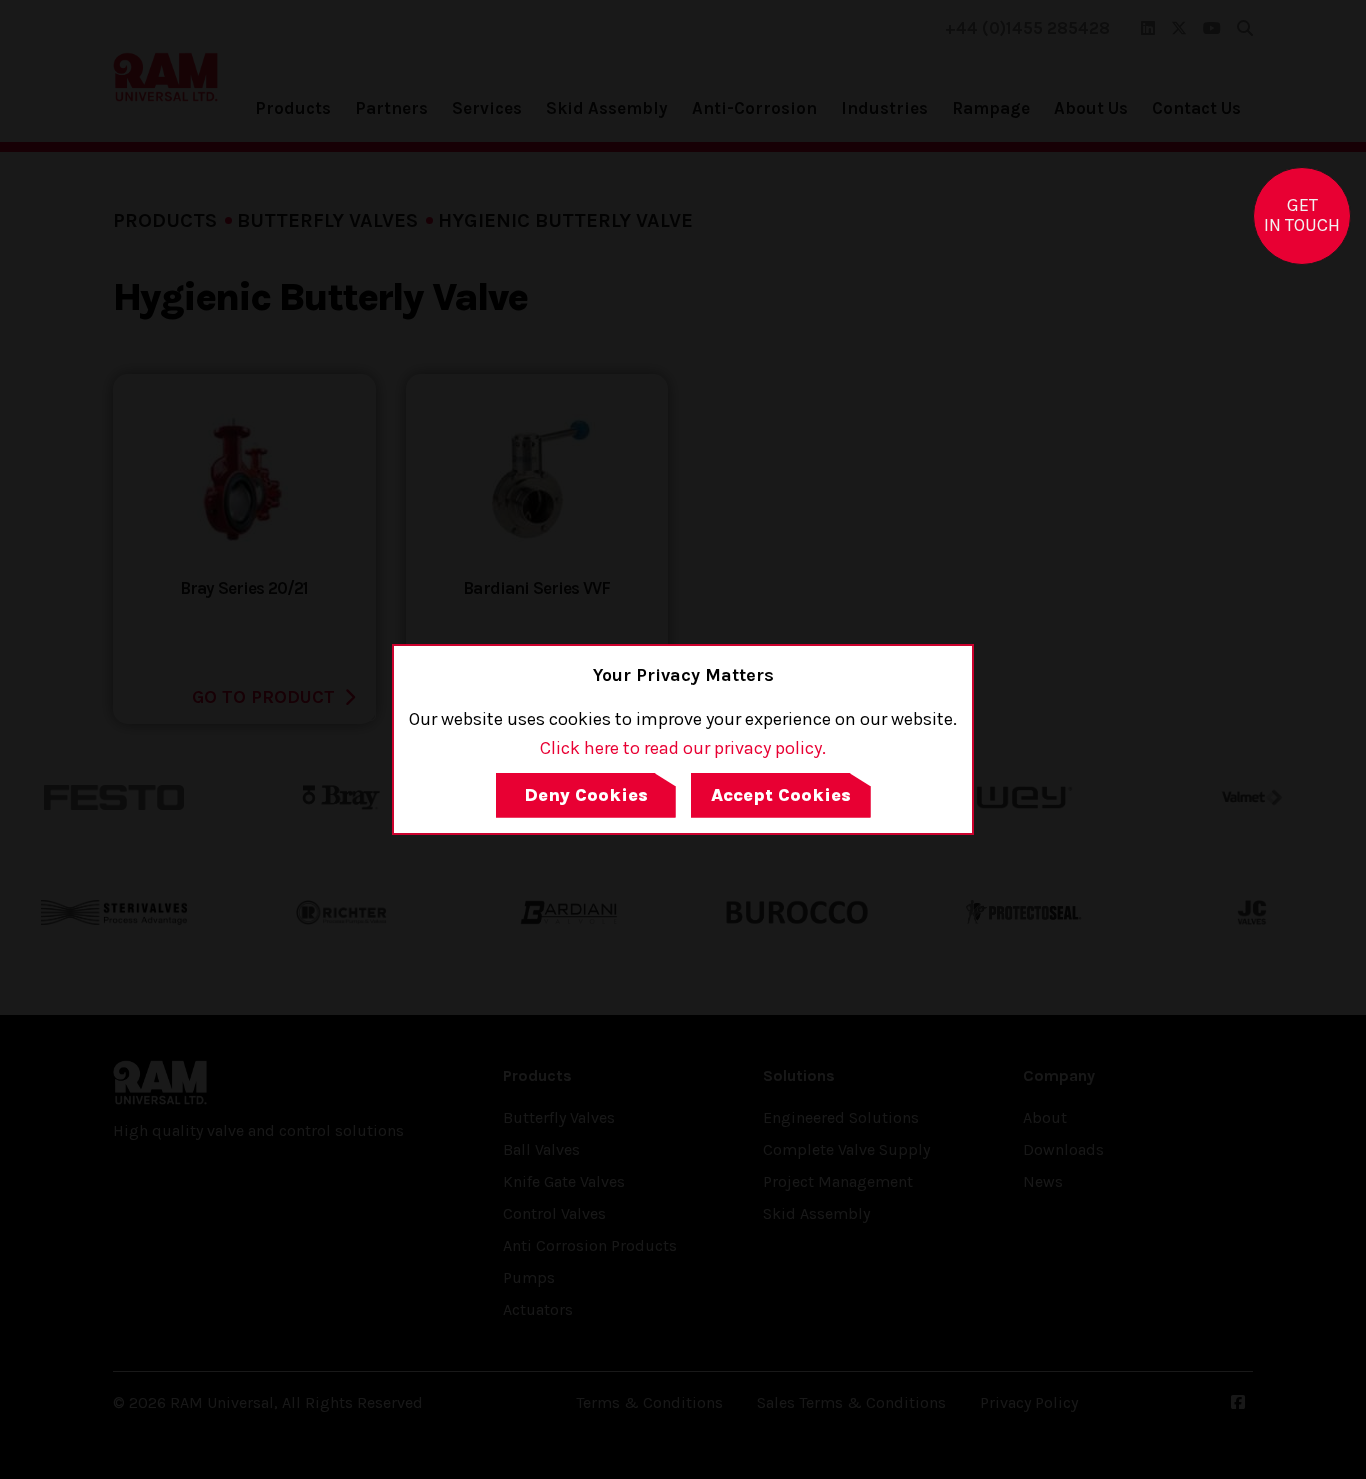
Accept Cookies (781, 795)
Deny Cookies (586, 795)
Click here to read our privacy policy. (683, 748)
